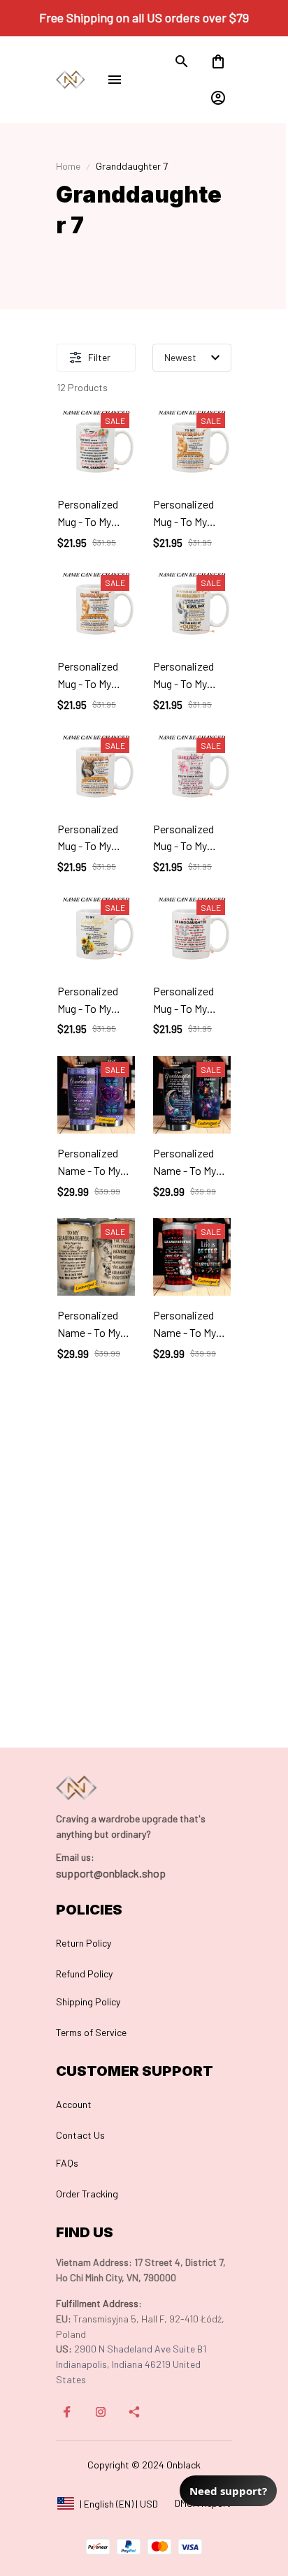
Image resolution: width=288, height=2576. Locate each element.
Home (68, 166)
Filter (99, 357)
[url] (75, 1857)
